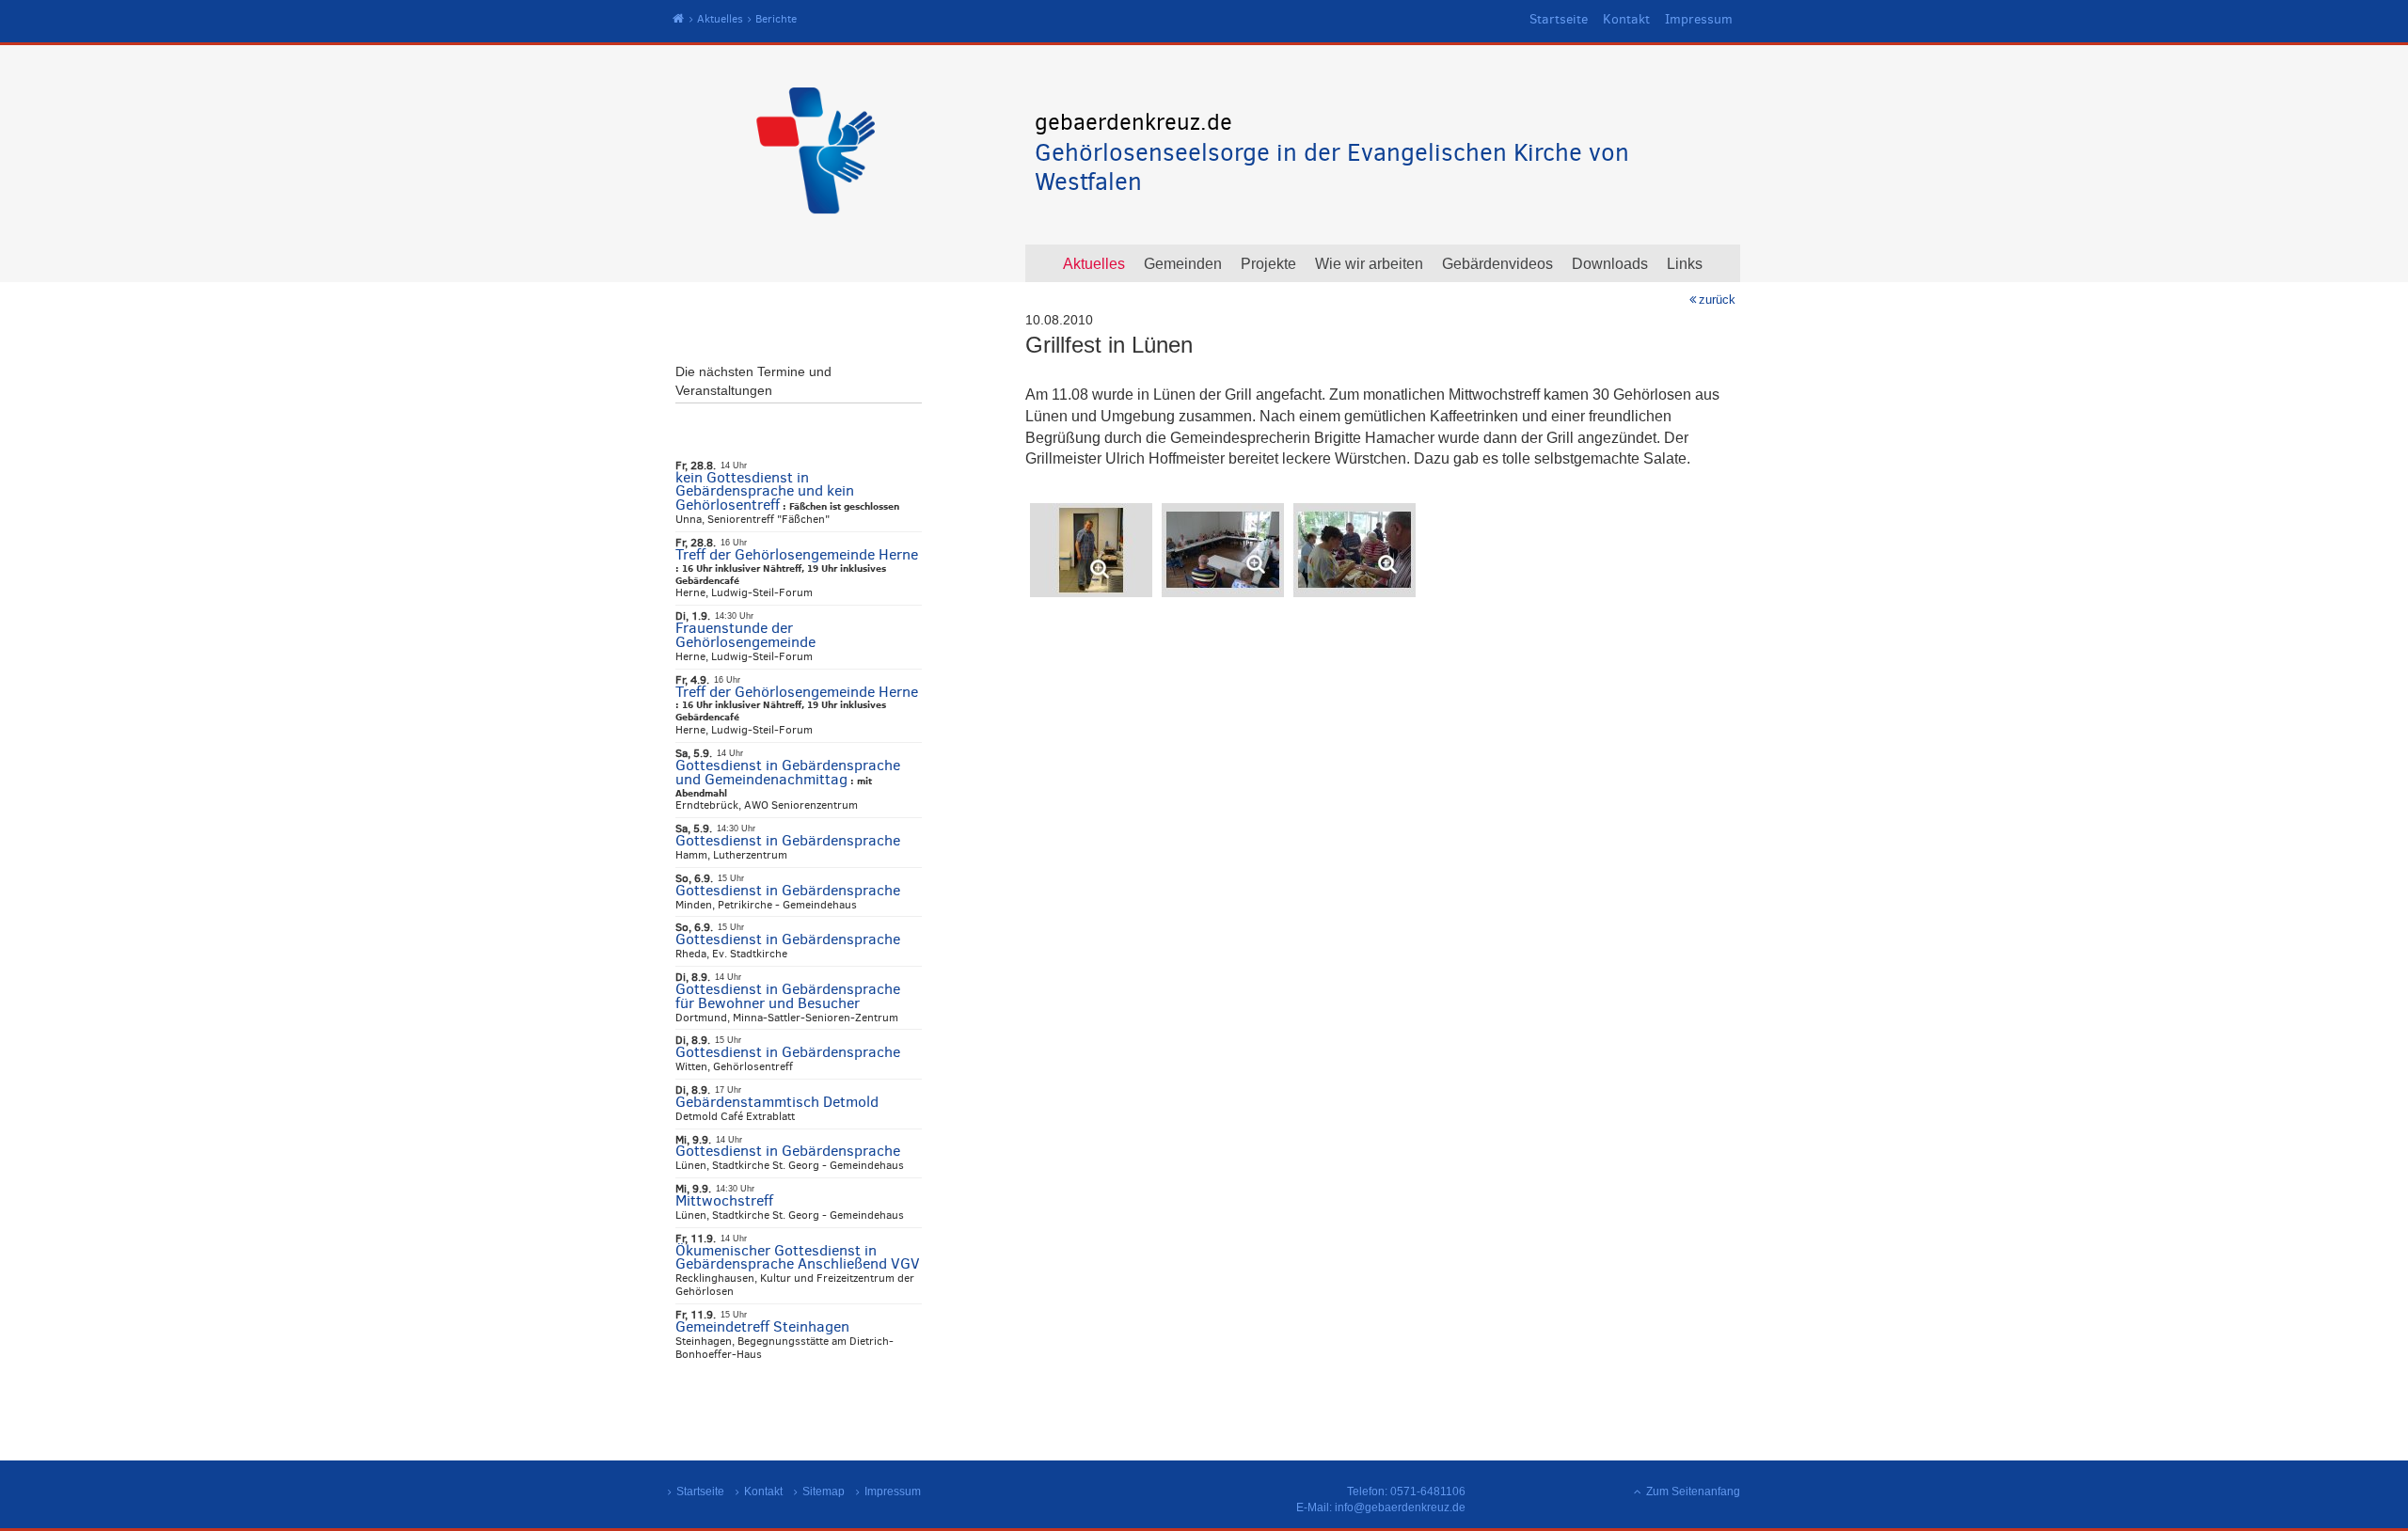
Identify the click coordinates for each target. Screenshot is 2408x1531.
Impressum (1699, 19)
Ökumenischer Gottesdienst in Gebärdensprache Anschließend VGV (798, 1257)
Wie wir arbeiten (1369, 264)
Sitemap (824, 1492)
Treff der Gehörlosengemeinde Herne (797, 554)
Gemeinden (1183, 264)
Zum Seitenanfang (1693, 1492)
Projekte (1268, 264)
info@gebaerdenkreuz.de (1400, 1507)
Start (679, 19)
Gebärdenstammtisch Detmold (777, 1102)
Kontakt (1626, 19)
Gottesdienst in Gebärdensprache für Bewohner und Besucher (788, 996)
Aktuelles (720, 19)
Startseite (1559, 19)
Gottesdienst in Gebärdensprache (788, 840)
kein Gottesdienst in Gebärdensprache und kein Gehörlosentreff (765, 491)
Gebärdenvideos (1497, 264)
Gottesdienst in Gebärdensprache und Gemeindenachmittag (788, 772)
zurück (1717, 300)
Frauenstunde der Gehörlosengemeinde (745, 635)
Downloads (1610, 264)
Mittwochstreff (724, 1200)
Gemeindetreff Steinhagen (762, 1326)
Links (1685, 264)
